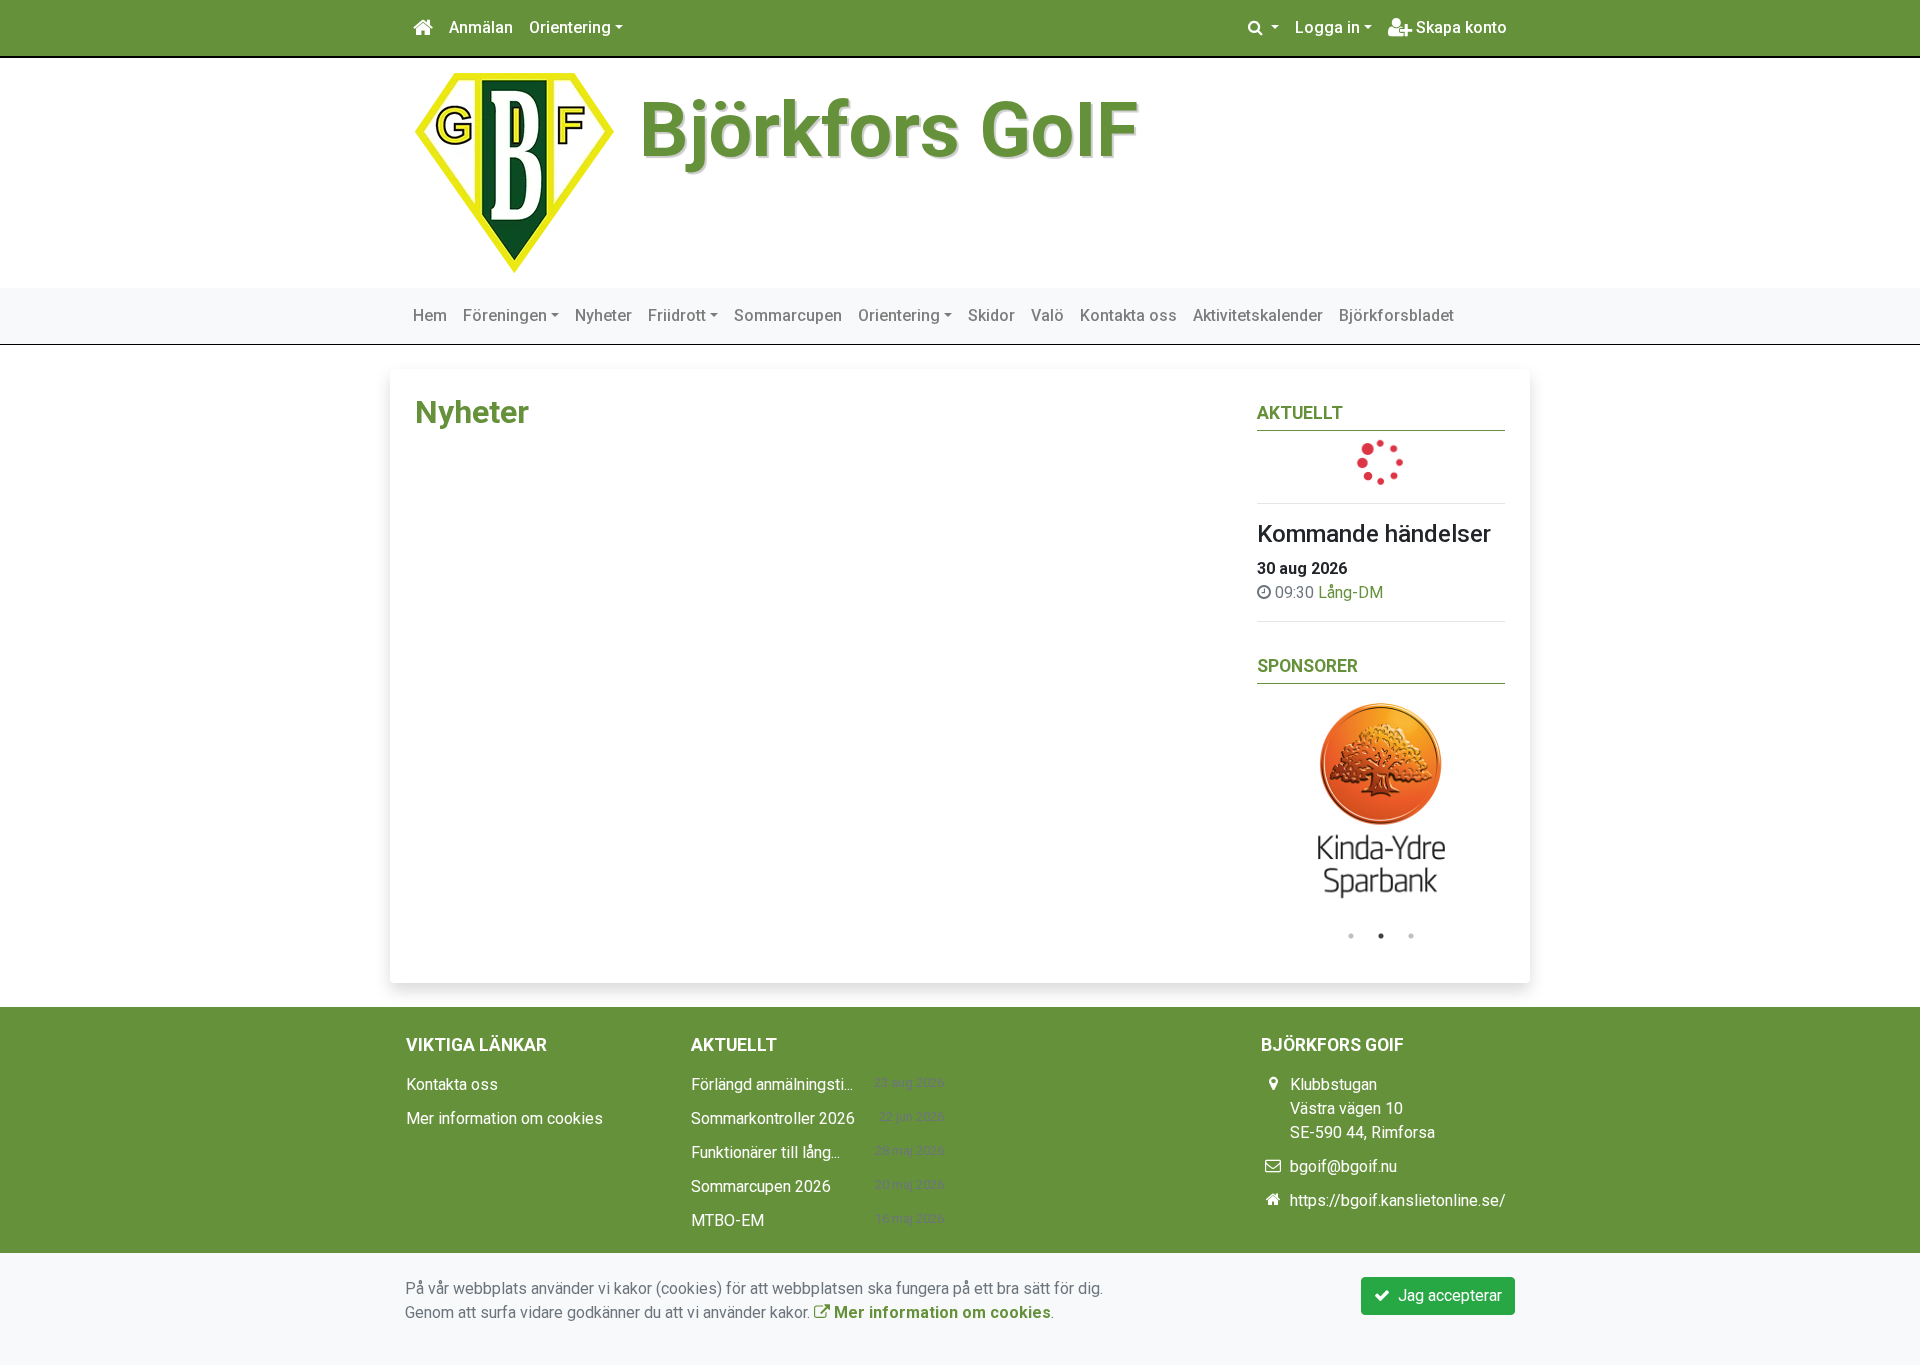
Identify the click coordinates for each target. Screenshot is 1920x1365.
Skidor (991, 315)
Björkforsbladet (1396, 315)
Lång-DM (1350, 592)
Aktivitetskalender (1258, 315)
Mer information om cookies (504, 1118)
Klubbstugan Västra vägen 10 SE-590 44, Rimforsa (1362, 1108)
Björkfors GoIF (888, 130)
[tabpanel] (1381, 806)
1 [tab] (1351, 936)
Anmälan (481, 27)
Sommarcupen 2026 (761, 1186)
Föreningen (505, 315)
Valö (1047, 315)
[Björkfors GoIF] (514, 171)
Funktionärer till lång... (765, 1152)
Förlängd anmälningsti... (772, 1084)
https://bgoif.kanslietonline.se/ (1398, 1200)
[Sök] (1263, 28)
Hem (430, 315)
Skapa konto (1459, 27)
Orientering (570, 27)
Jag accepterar (1446, 1295)
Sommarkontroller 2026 (773, 1118)
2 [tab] (1381, 936)
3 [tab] (1411, 936)
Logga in (1327, 27)
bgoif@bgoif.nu (1343, 1166)
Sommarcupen (788, 315)
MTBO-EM (727, 1220)
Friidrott (677, 315)
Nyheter (603, 315)
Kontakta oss (1128, 315)
